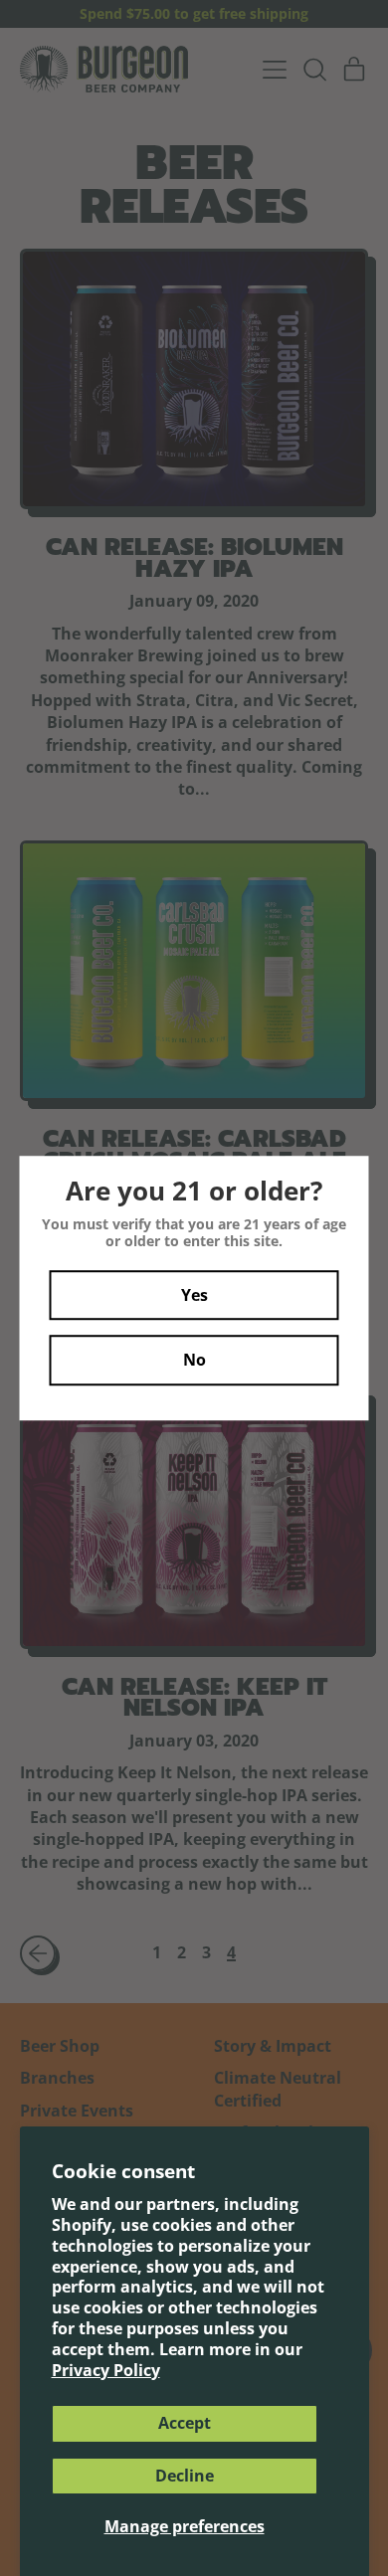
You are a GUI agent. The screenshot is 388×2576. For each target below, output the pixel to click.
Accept (185, 2423)
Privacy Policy (106, 2370)
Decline (185, 2476)
